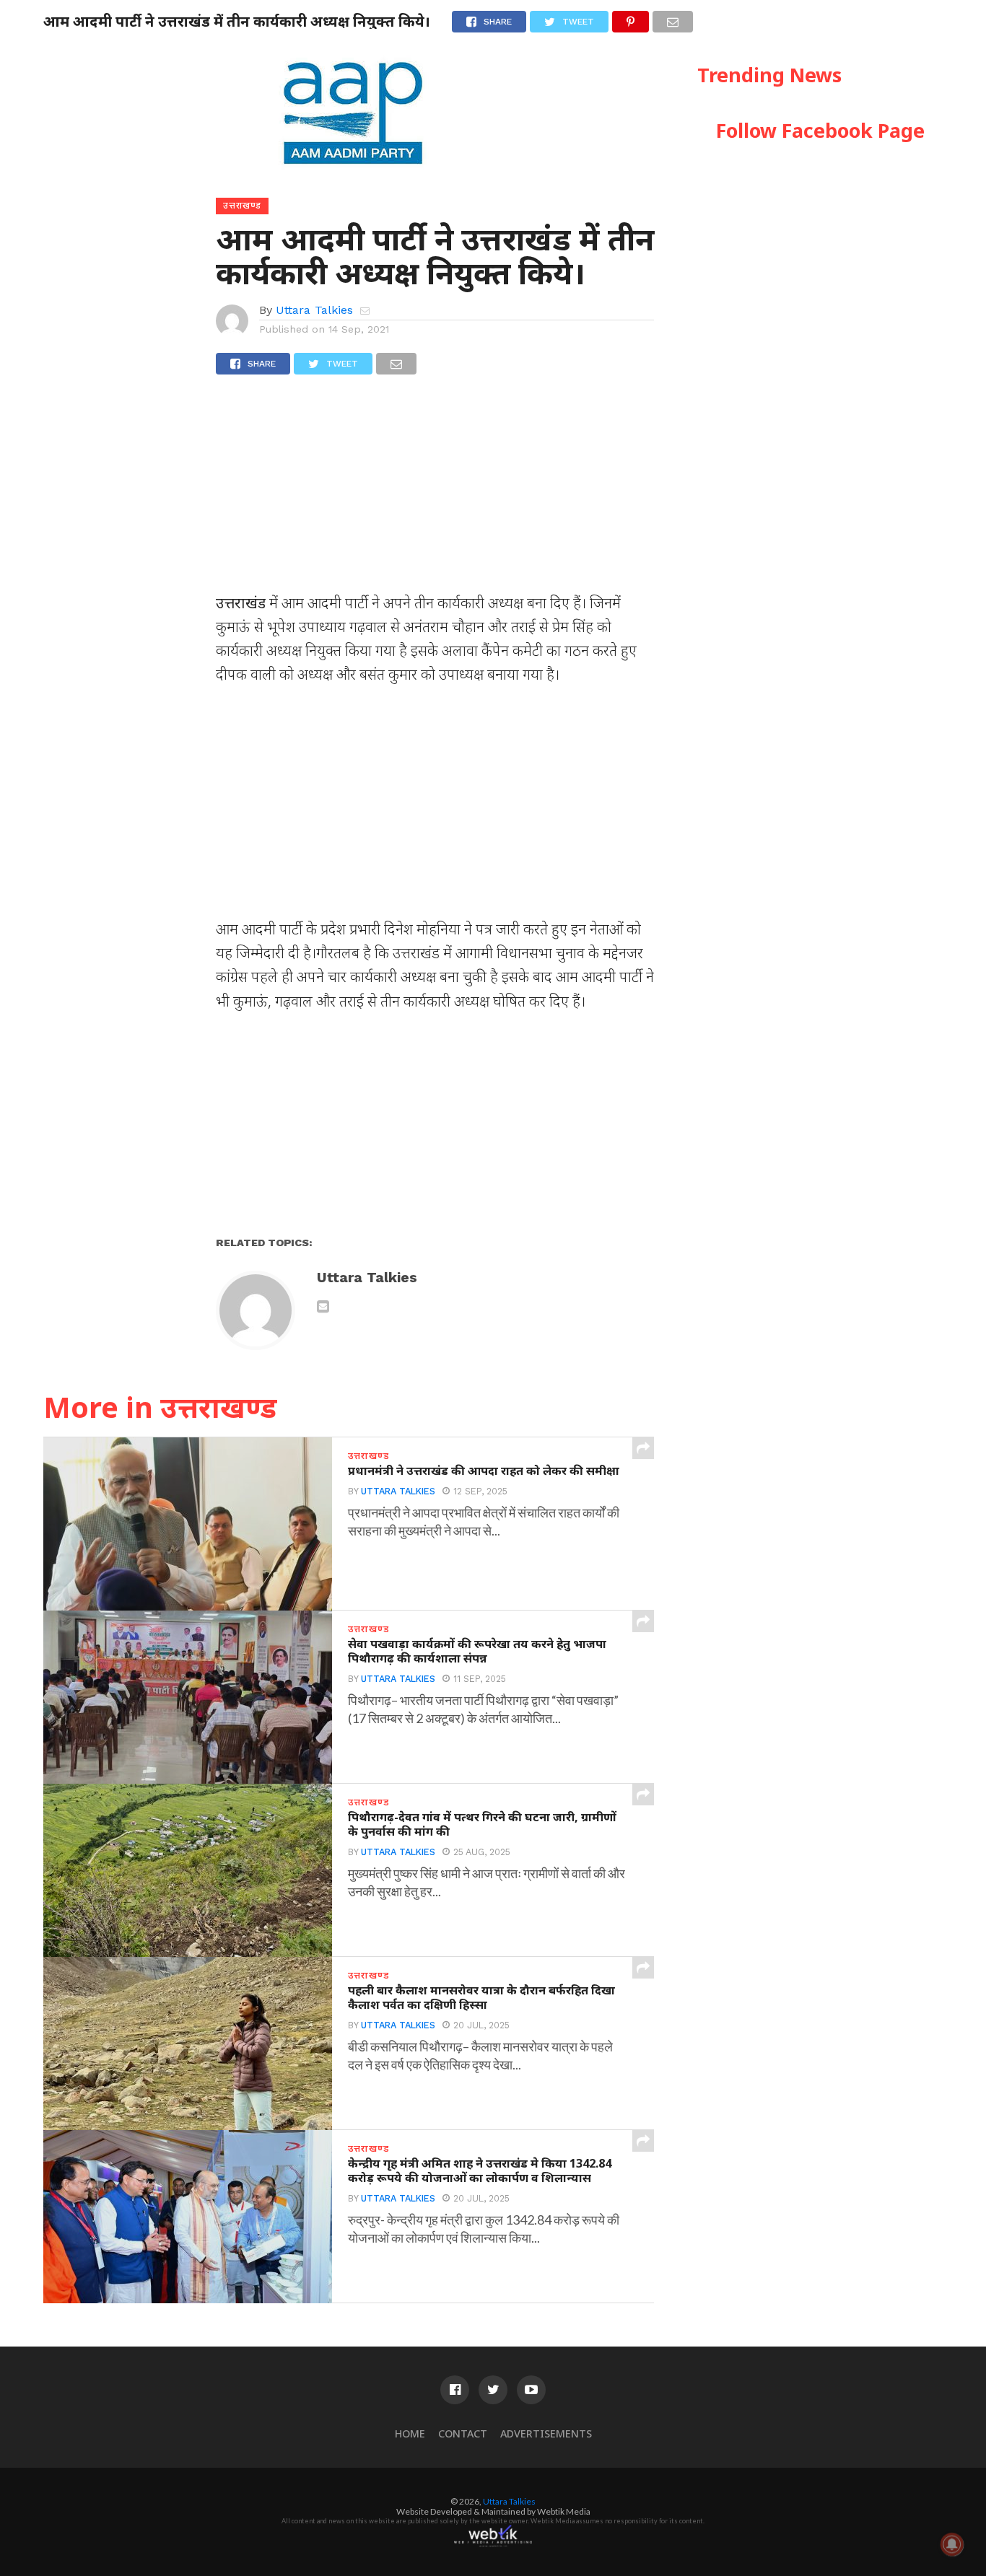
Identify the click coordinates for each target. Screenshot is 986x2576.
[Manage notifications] (952, 2544)
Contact (463, 2433)
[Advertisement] (435, 490)
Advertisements (546, 2433)
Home (410, 2433)
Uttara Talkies (314, 310)
